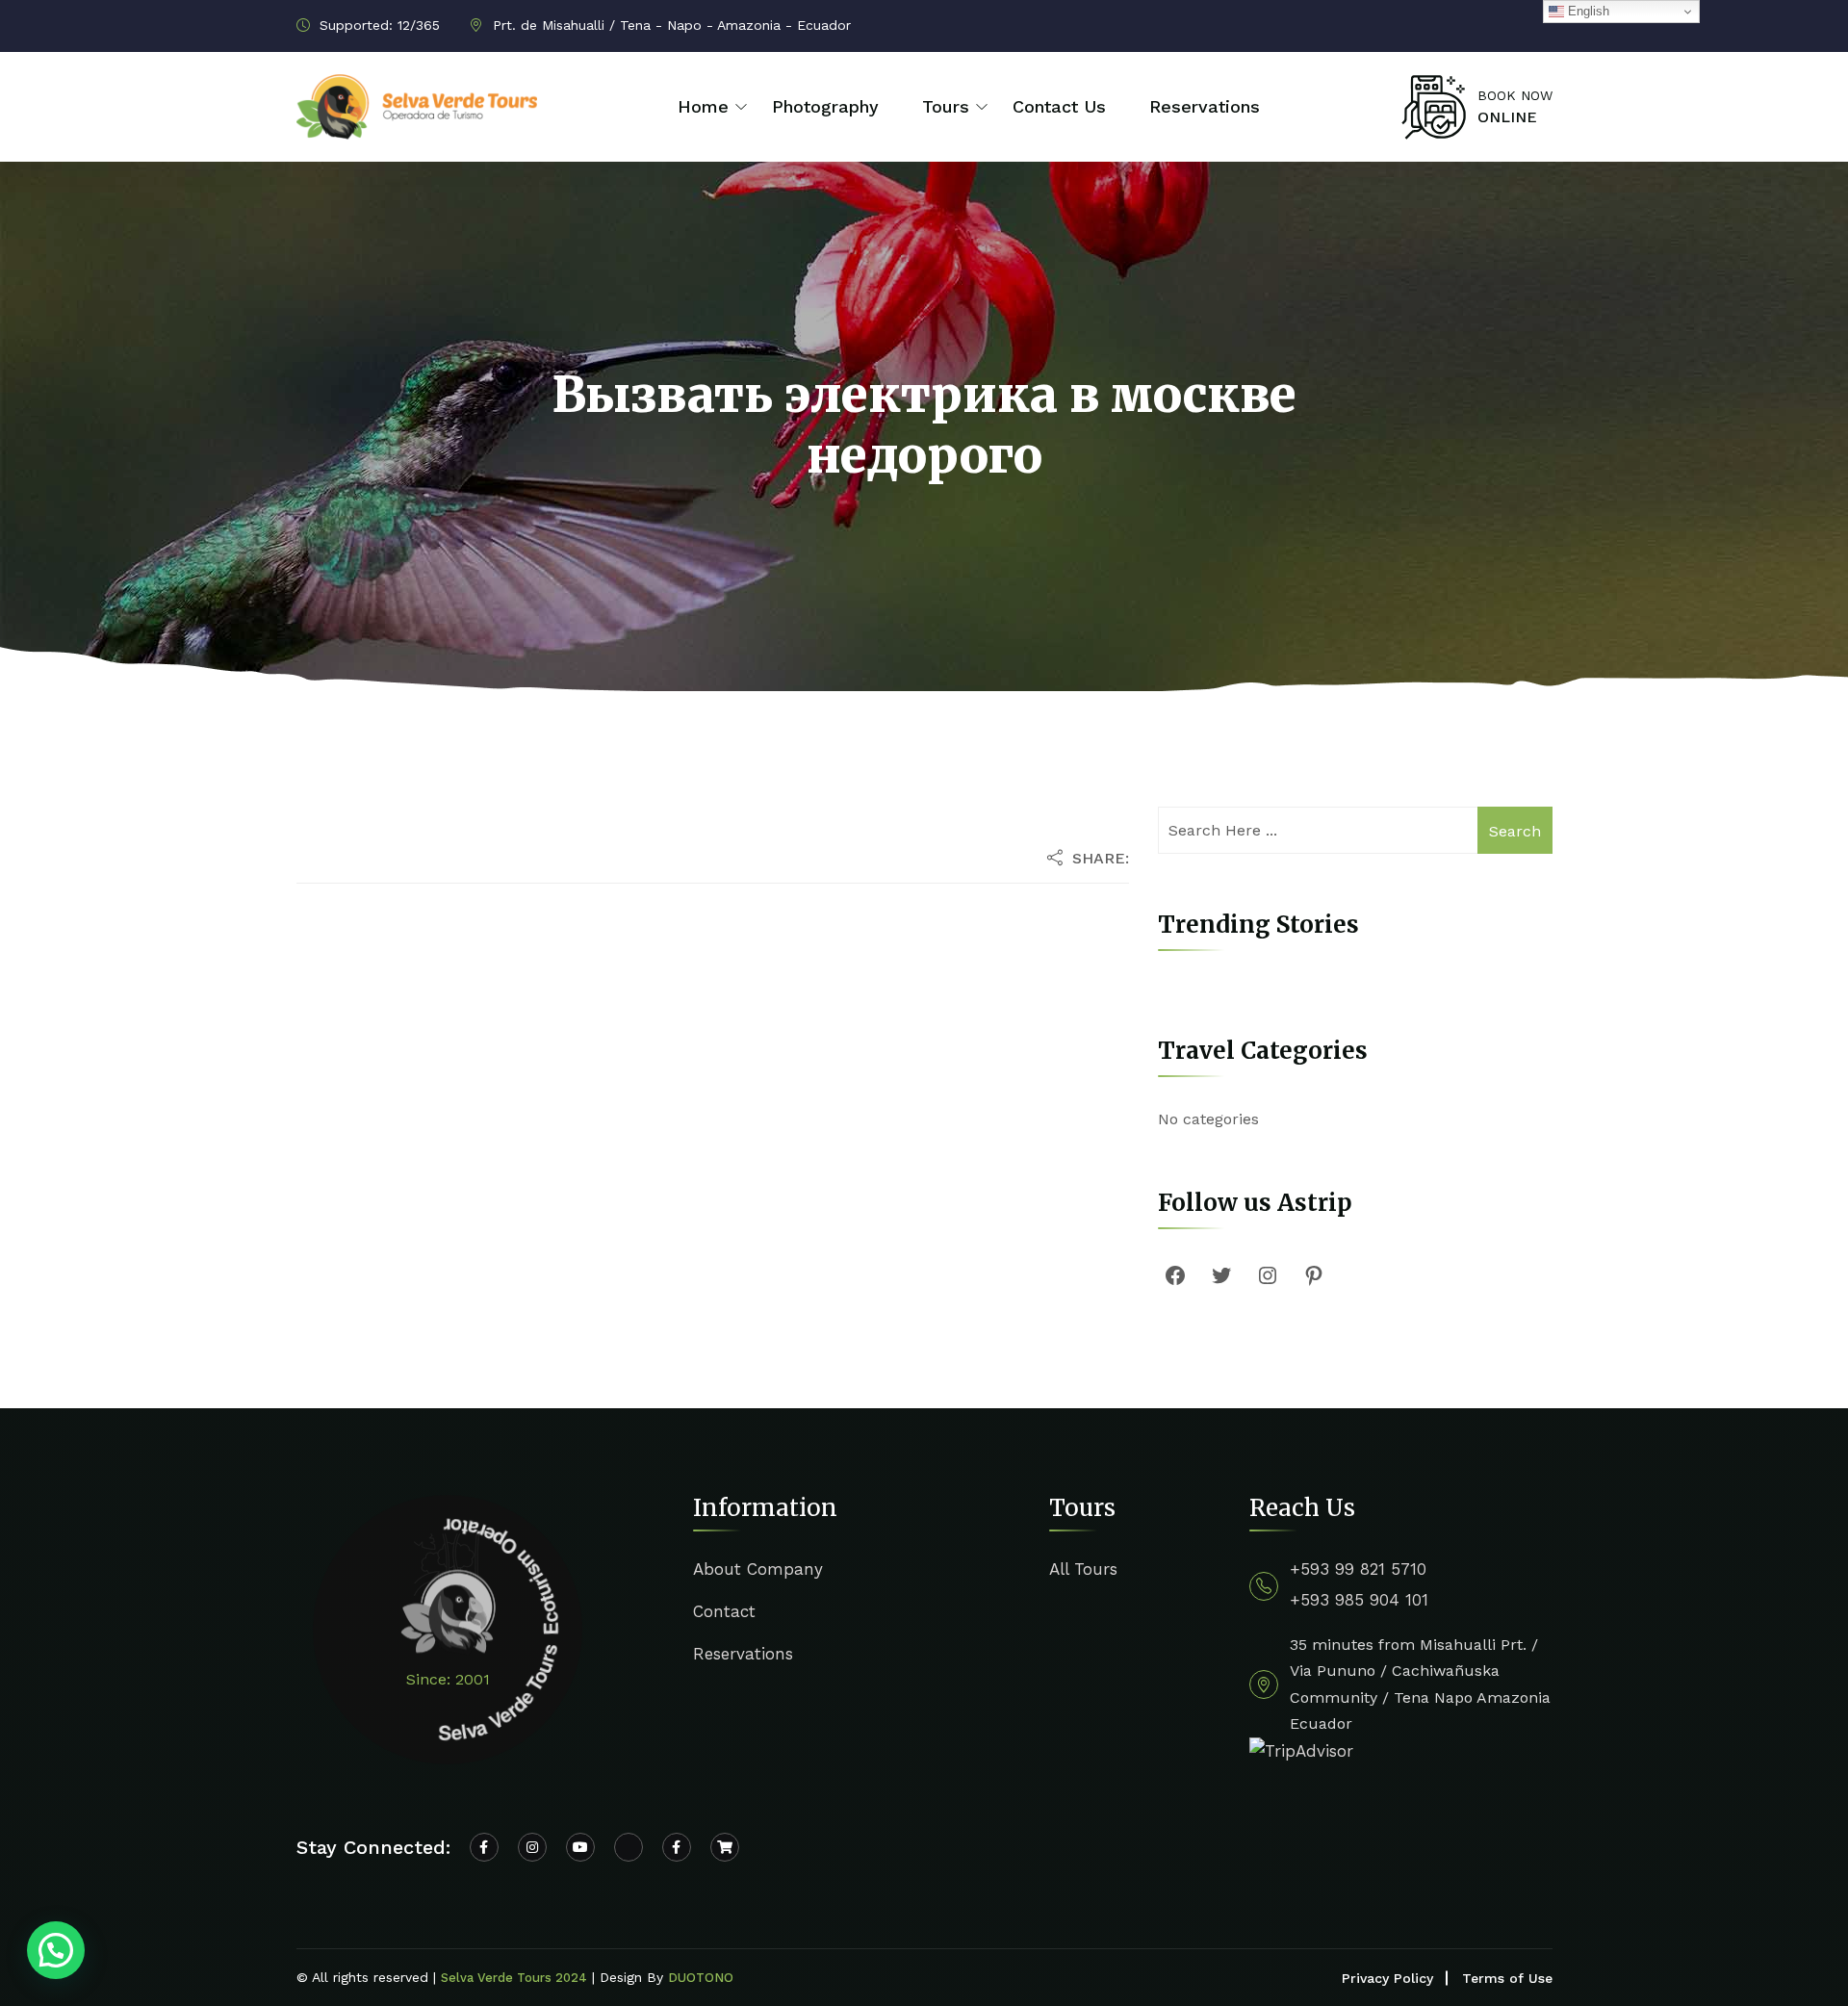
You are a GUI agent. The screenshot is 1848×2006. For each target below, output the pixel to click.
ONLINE (1507, 117)
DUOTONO (701, 1978)
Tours (946, 106)
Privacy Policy (1387, 1978)
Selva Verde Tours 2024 (514, 1978)
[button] (56, 1950)
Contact (724, 1611)
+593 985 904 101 (1359, 1600)
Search (1515, 831)
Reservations (1205, 106)
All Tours (1083, 1569)
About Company (758, 1569)
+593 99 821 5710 (1358, 1569)
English (1587, 11)
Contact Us (1059, 106)
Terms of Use (1507, 1978)
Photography (825, 106)
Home (703, 106)
